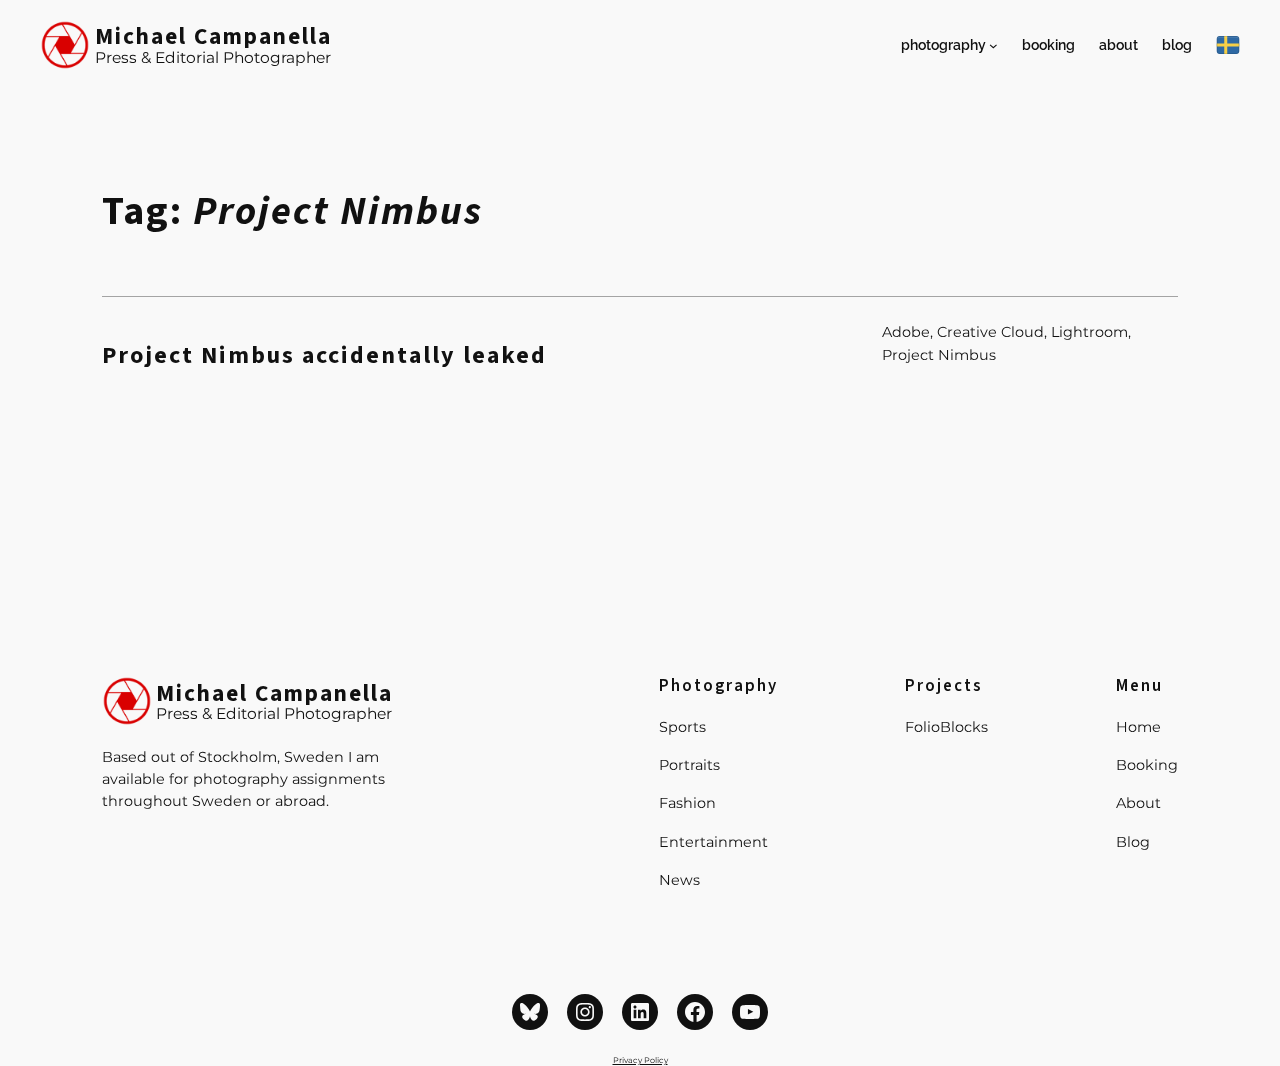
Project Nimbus (939, 355)
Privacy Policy (640, 1060)
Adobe (906, 332)
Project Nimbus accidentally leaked (324, 356)
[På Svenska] (1228, 45)
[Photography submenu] (993, 45)
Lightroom (1089, 332)
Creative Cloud (990, 332)
